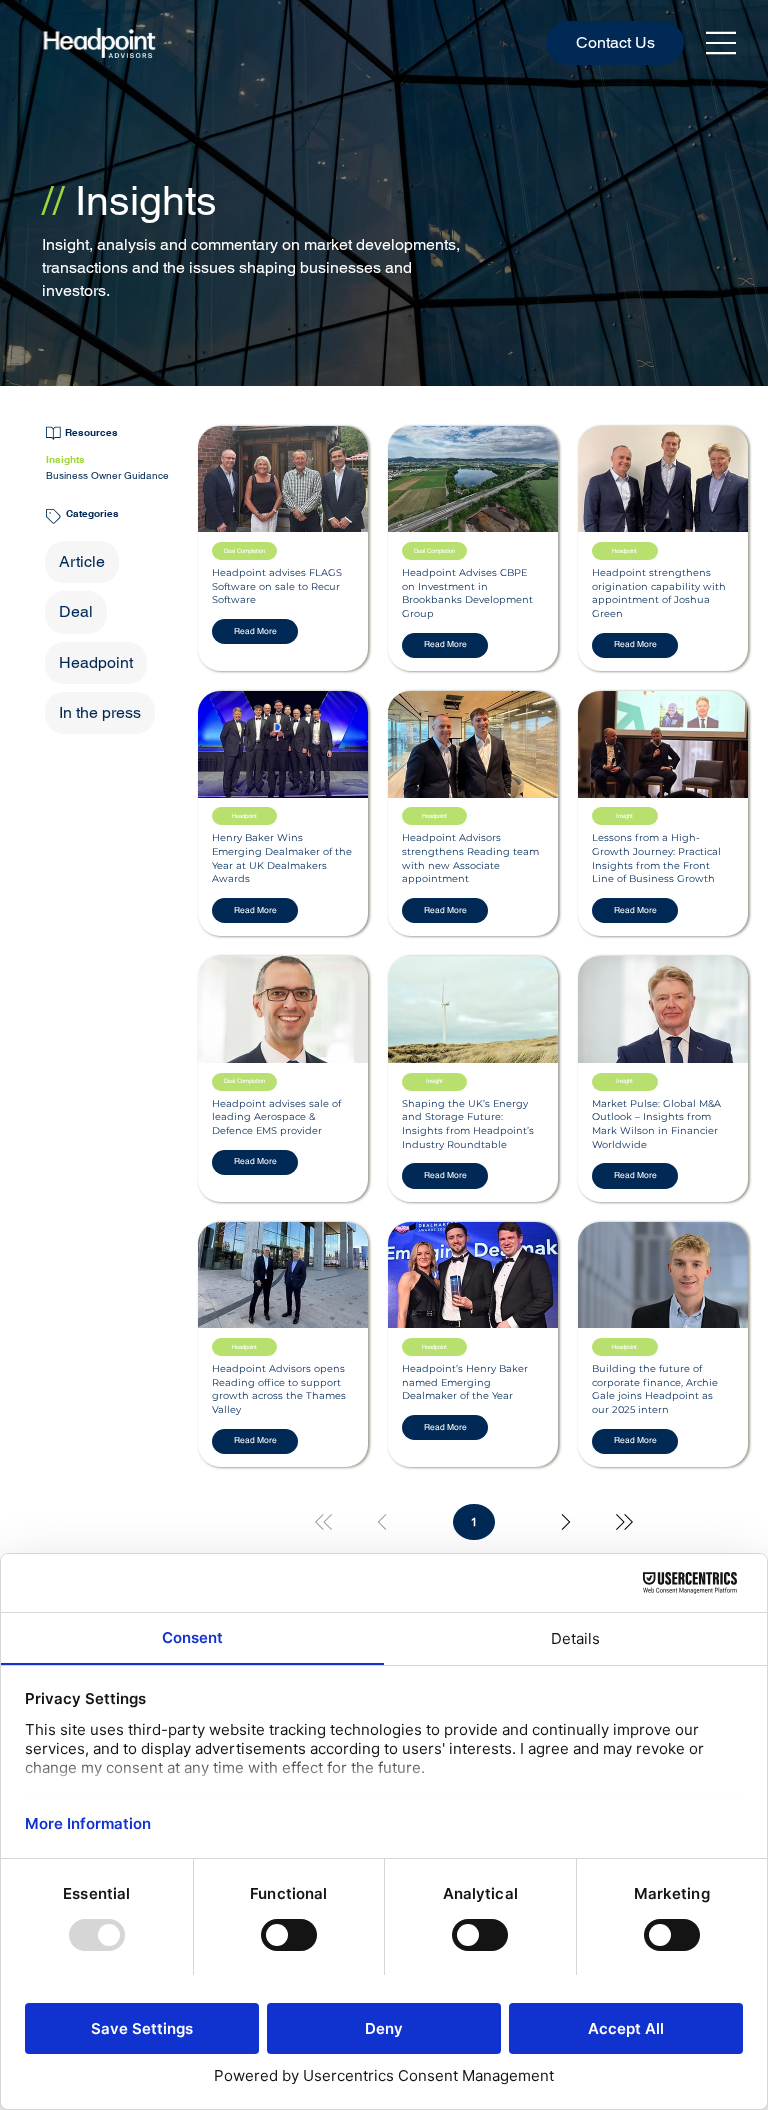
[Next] (566, 1522)
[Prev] (382, 1522)
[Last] (624, 1522)
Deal (76, 611)
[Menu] (722, 43)
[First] (324, 1522)
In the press (100, 712)
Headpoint (96, 662)
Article (82, 561)
